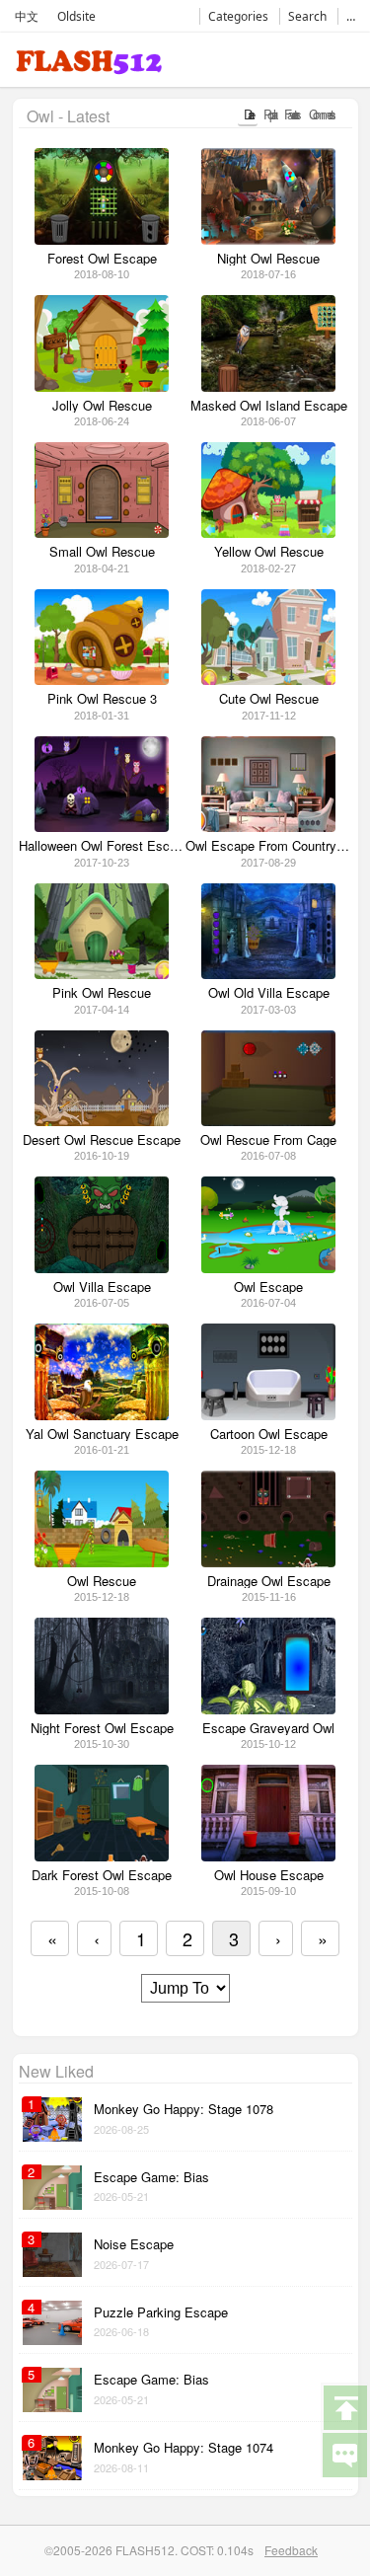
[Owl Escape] (268, 1268)
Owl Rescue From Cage (268, 1140)
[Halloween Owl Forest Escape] (101, 827)
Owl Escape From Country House (269, 846)
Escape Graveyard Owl (268, 1728)
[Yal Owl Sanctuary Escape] (101, 1415)
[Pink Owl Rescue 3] (101, 680)
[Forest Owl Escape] (101, 239)
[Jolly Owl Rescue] (101, 386)
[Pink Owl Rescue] (101, 974)
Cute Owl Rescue (269, 699)
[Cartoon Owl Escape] (268, 1415)
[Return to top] (344, 2406)
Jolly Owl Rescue (102, 406)
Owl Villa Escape (102, 1287)
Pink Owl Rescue (102, 993)
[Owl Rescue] (101, 1562)
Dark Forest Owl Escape (102, 1875)
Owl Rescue (102, 1581)
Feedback (291, 2550)
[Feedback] (344, 2454)
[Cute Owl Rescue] (268, 680)
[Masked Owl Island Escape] (268, 386)
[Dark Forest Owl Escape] (101, 1856)
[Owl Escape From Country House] (268, 827)
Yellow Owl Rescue (269, 552)
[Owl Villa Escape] (101, 1268)
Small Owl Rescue (102, 552)
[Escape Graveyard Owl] (268, 1709)
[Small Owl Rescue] (101, 532)
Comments (320, 114)
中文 (27, 16)
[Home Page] (89, 66)
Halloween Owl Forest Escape (102, 846)
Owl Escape (268, 1287)
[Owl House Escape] (268, 1856)
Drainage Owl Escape (269, 1581)
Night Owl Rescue (268, 259)
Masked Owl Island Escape (269, 406)
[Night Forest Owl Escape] (101, 1709)
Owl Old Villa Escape (269, 993)
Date (247, 114)
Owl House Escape (269, 1875)
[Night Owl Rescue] (268, 239)
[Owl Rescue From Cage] (268, 1121)
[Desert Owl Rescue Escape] (101, 1121)
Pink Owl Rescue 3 (102, 699)
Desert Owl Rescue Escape (102, 1140)
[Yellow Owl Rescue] (268, 532)
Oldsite (76, 16)
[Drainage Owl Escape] (268, 1562)
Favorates (291, 114)
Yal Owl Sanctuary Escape (102, 1434)
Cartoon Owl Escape (269, 1434)
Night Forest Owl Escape (102, 1728)
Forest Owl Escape (102, 259)
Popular (268, 114)
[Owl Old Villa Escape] (268, 974)
